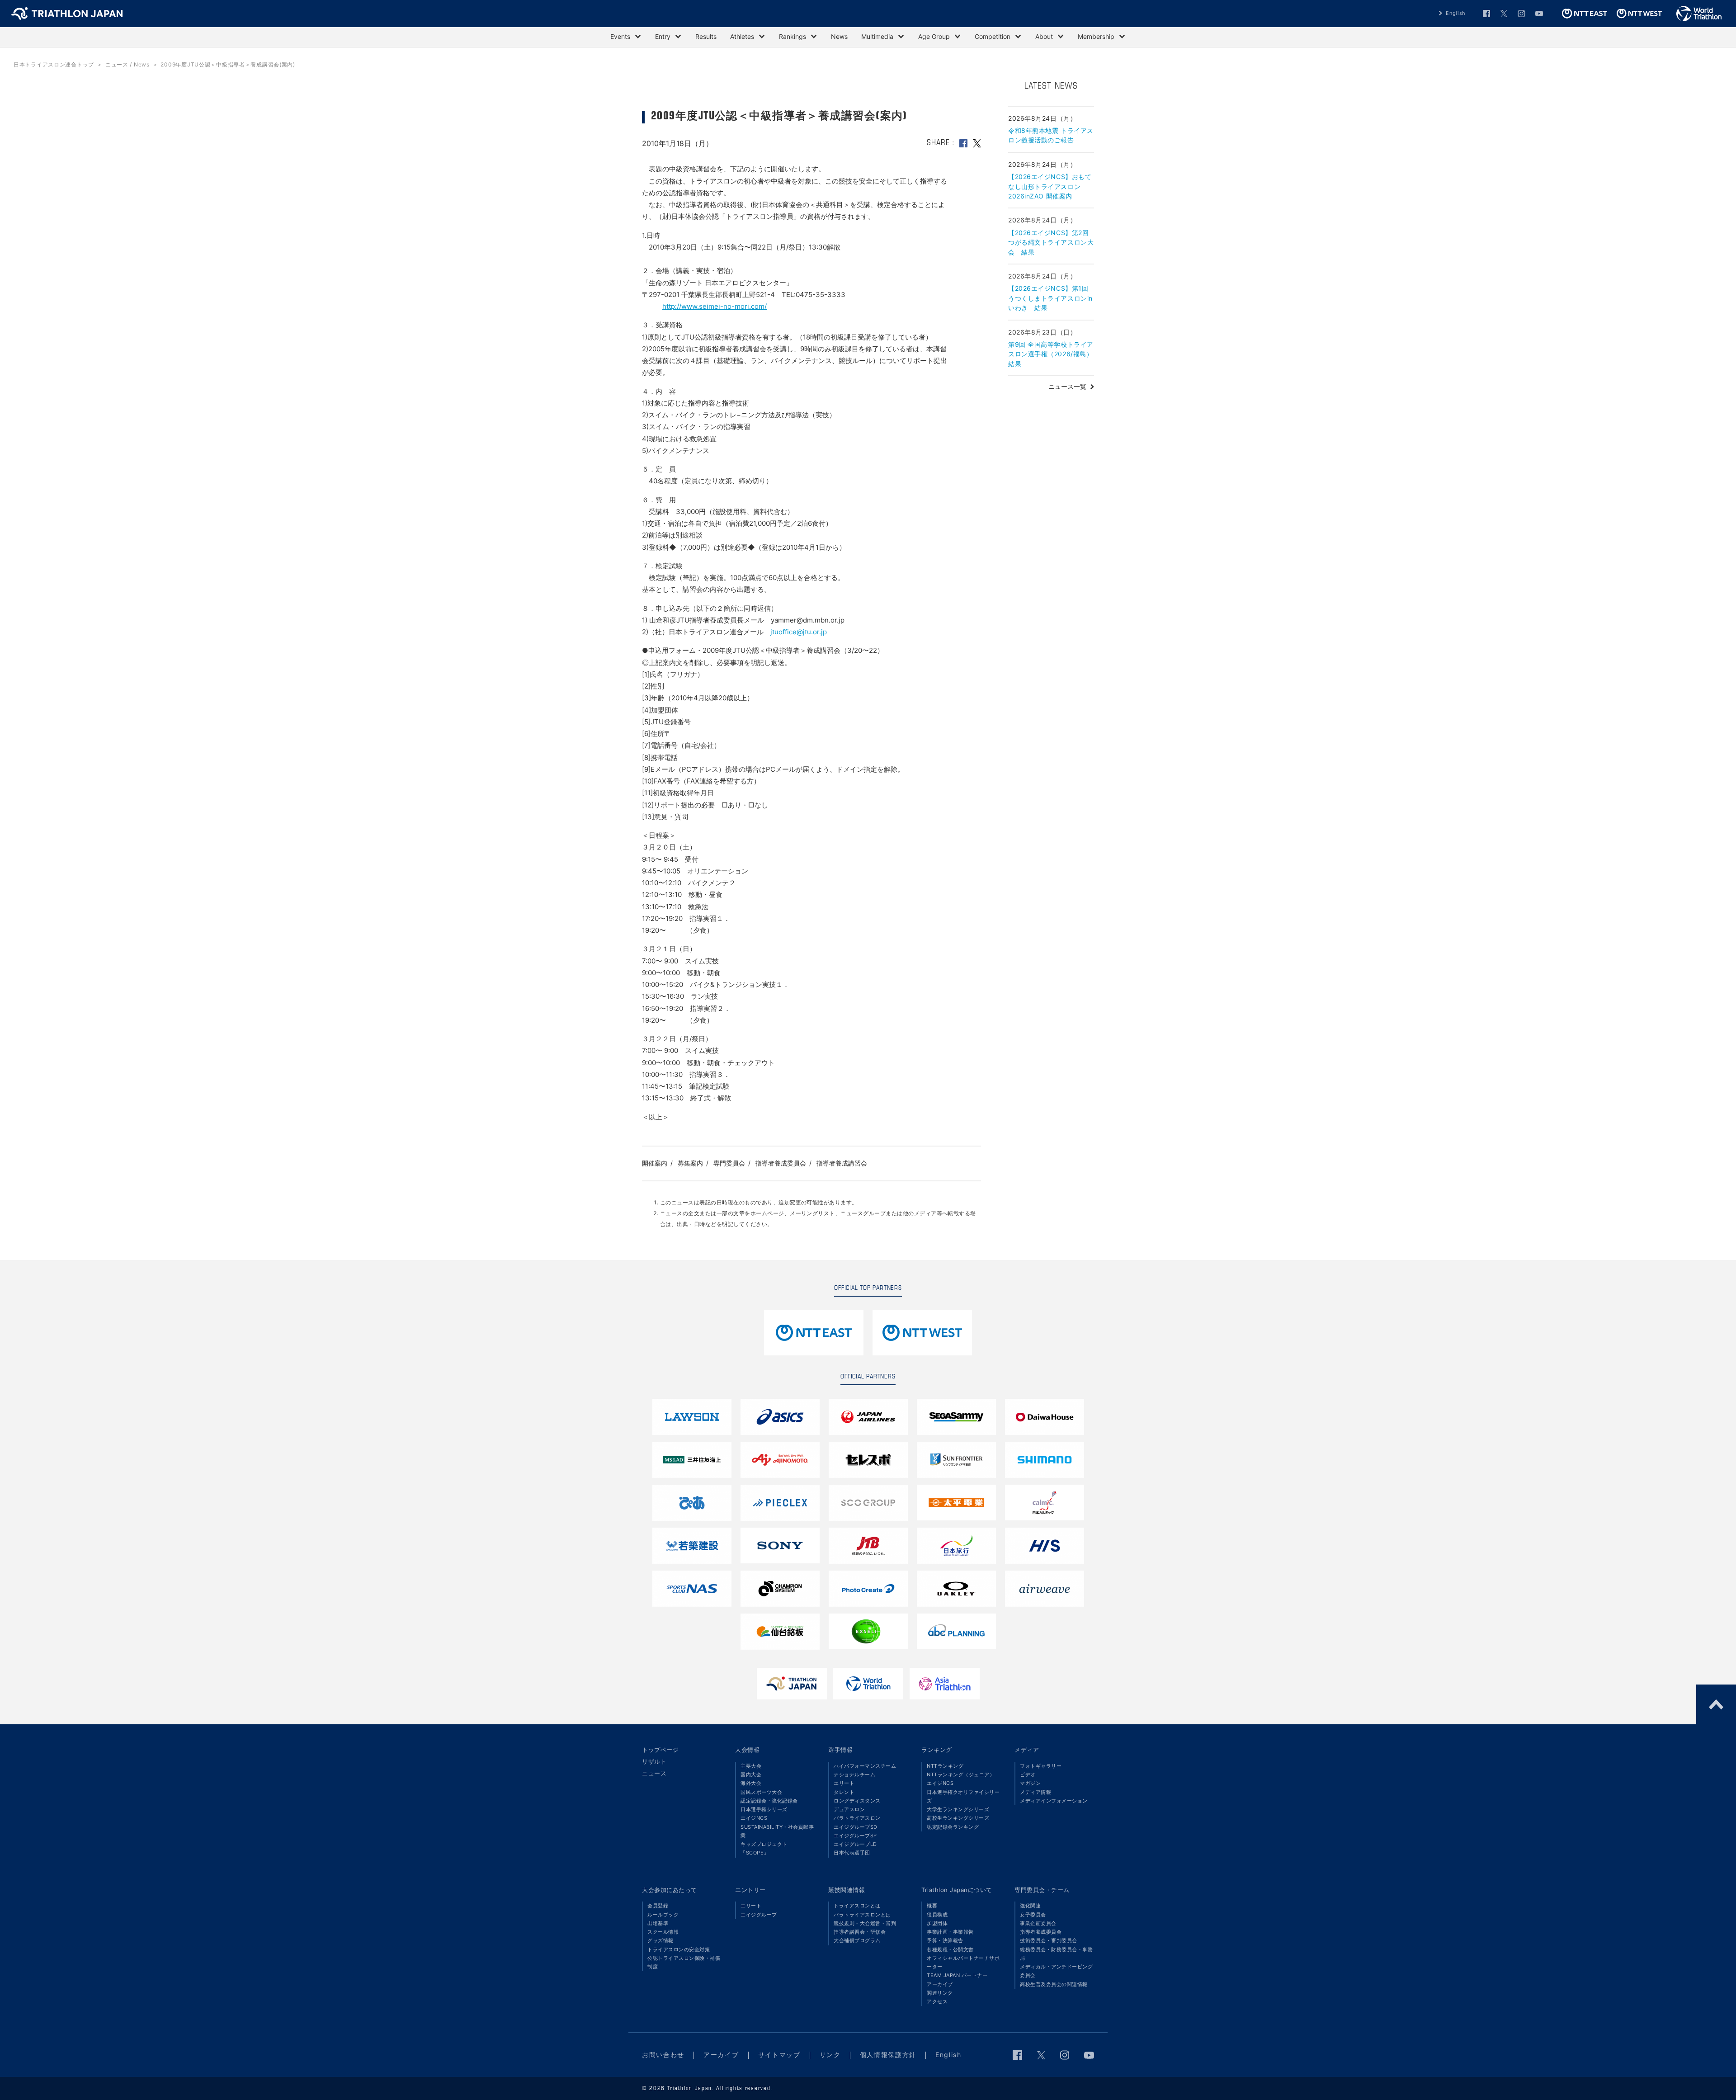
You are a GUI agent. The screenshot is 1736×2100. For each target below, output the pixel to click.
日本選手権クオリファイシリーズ (963, 1796)
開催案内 (655, 1163)
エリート (844, 1783)
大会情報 (747, 1750)
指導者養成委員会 (781, 1163)
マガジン (1030, 1783)
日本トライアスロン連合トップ (54, 64)
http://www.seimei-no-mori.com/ (715, 306)
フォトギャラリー (1041, 1766)
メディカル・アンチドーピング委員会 (1056, 1971)
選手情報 (840, 1750)
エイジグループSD (856, 1827)
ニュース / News (127, 64)
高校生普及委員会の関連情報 (1054, 1984)
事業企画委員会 (1038, 1923)
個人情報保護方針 (888, 2055)
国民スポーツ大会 (761, 1792)
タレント (844, 1792)
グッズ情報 (660, 1940)
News (839, 36)
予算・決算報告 (945, 1940)
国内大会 (751, 1774)
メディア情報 (1035, 1792)
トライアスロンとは (857, 1906)
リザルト (654, 1761)
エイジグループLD (855, 1844)
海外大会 (751, 1783)
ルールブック (663, 1915)
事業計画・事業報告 (950, 1932)
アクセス (937, 2001)
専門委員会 (729, 1163)
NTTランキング (945, 1766)
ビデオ (1028, 1774)
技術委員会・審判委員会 (1049, 1940)
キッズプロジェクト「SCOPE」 (764, 1848)
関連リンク (940, 1993)
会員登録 (658, 1906)
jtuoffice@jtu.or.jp (799, 632)
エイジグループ (759, 1915)
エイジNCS (754, 1818)
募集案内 (690, 1163)
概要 (932, 1906)
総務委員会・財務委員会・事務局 (1056, 1954)
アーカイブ (940, 1984)
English (1456, 13)
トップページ (660, 1750)
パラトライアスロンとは (862, 1915)
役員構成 (937, 1915)
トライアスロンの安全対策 (679, 1949)
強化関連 (1030, 1906)
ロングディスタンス (857, 1801)
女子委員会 (1033, 1915)
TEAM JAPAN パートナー (957, 1975)
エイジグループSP (855, 1836)
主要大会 (751, 1766)
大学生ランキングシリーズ (958, 1809)
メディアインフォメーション (1054, 1801)
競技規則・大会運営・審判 (865, 1923)
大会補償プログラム (857, 1940)
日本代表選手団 (852, 1853)
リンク (830, 2055)
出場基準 (658, 1923)
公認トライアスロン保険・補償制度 (684, 1962)
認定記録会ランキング (953, 1827)
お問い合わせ (663, 2055)
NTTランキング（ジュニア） (961, 1774)
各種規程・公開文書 (950, 1949)
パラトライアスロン (857, 1818)
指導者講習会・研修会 (860, 1932)
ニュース (654, 1773)
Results (706, 36)
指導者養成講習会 (842, 1163)
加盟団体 (937, 1923)
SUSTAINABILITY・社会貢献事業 (777, 1831)
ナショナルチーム (854, 1774)
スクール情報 (663, 1932)
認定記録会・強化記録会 (769, 1801)
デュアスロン (849, 1809)
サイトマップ (779, 2055)
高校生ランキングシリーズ (958, 1818)
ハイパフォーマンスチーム (865, 1766)
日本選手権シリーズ (764, 1809)
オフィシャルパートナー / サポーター (963, 1962)
